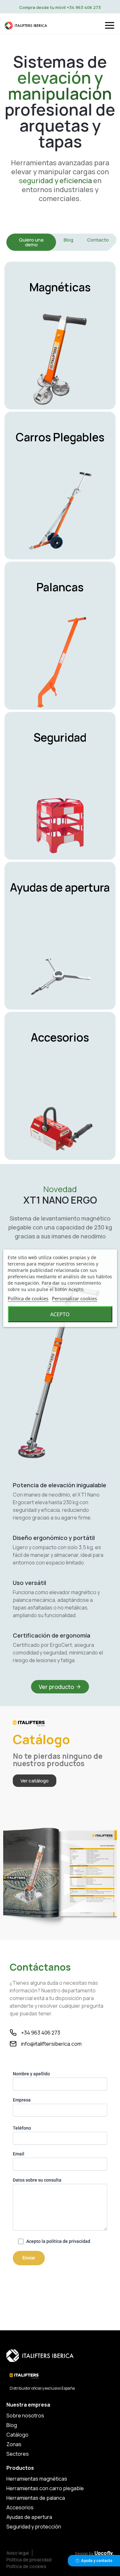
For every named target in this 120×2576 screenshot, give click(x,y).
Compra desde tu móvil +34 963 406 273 (60, 7)
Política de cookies (28, 1298)
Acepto (60, 1314)
